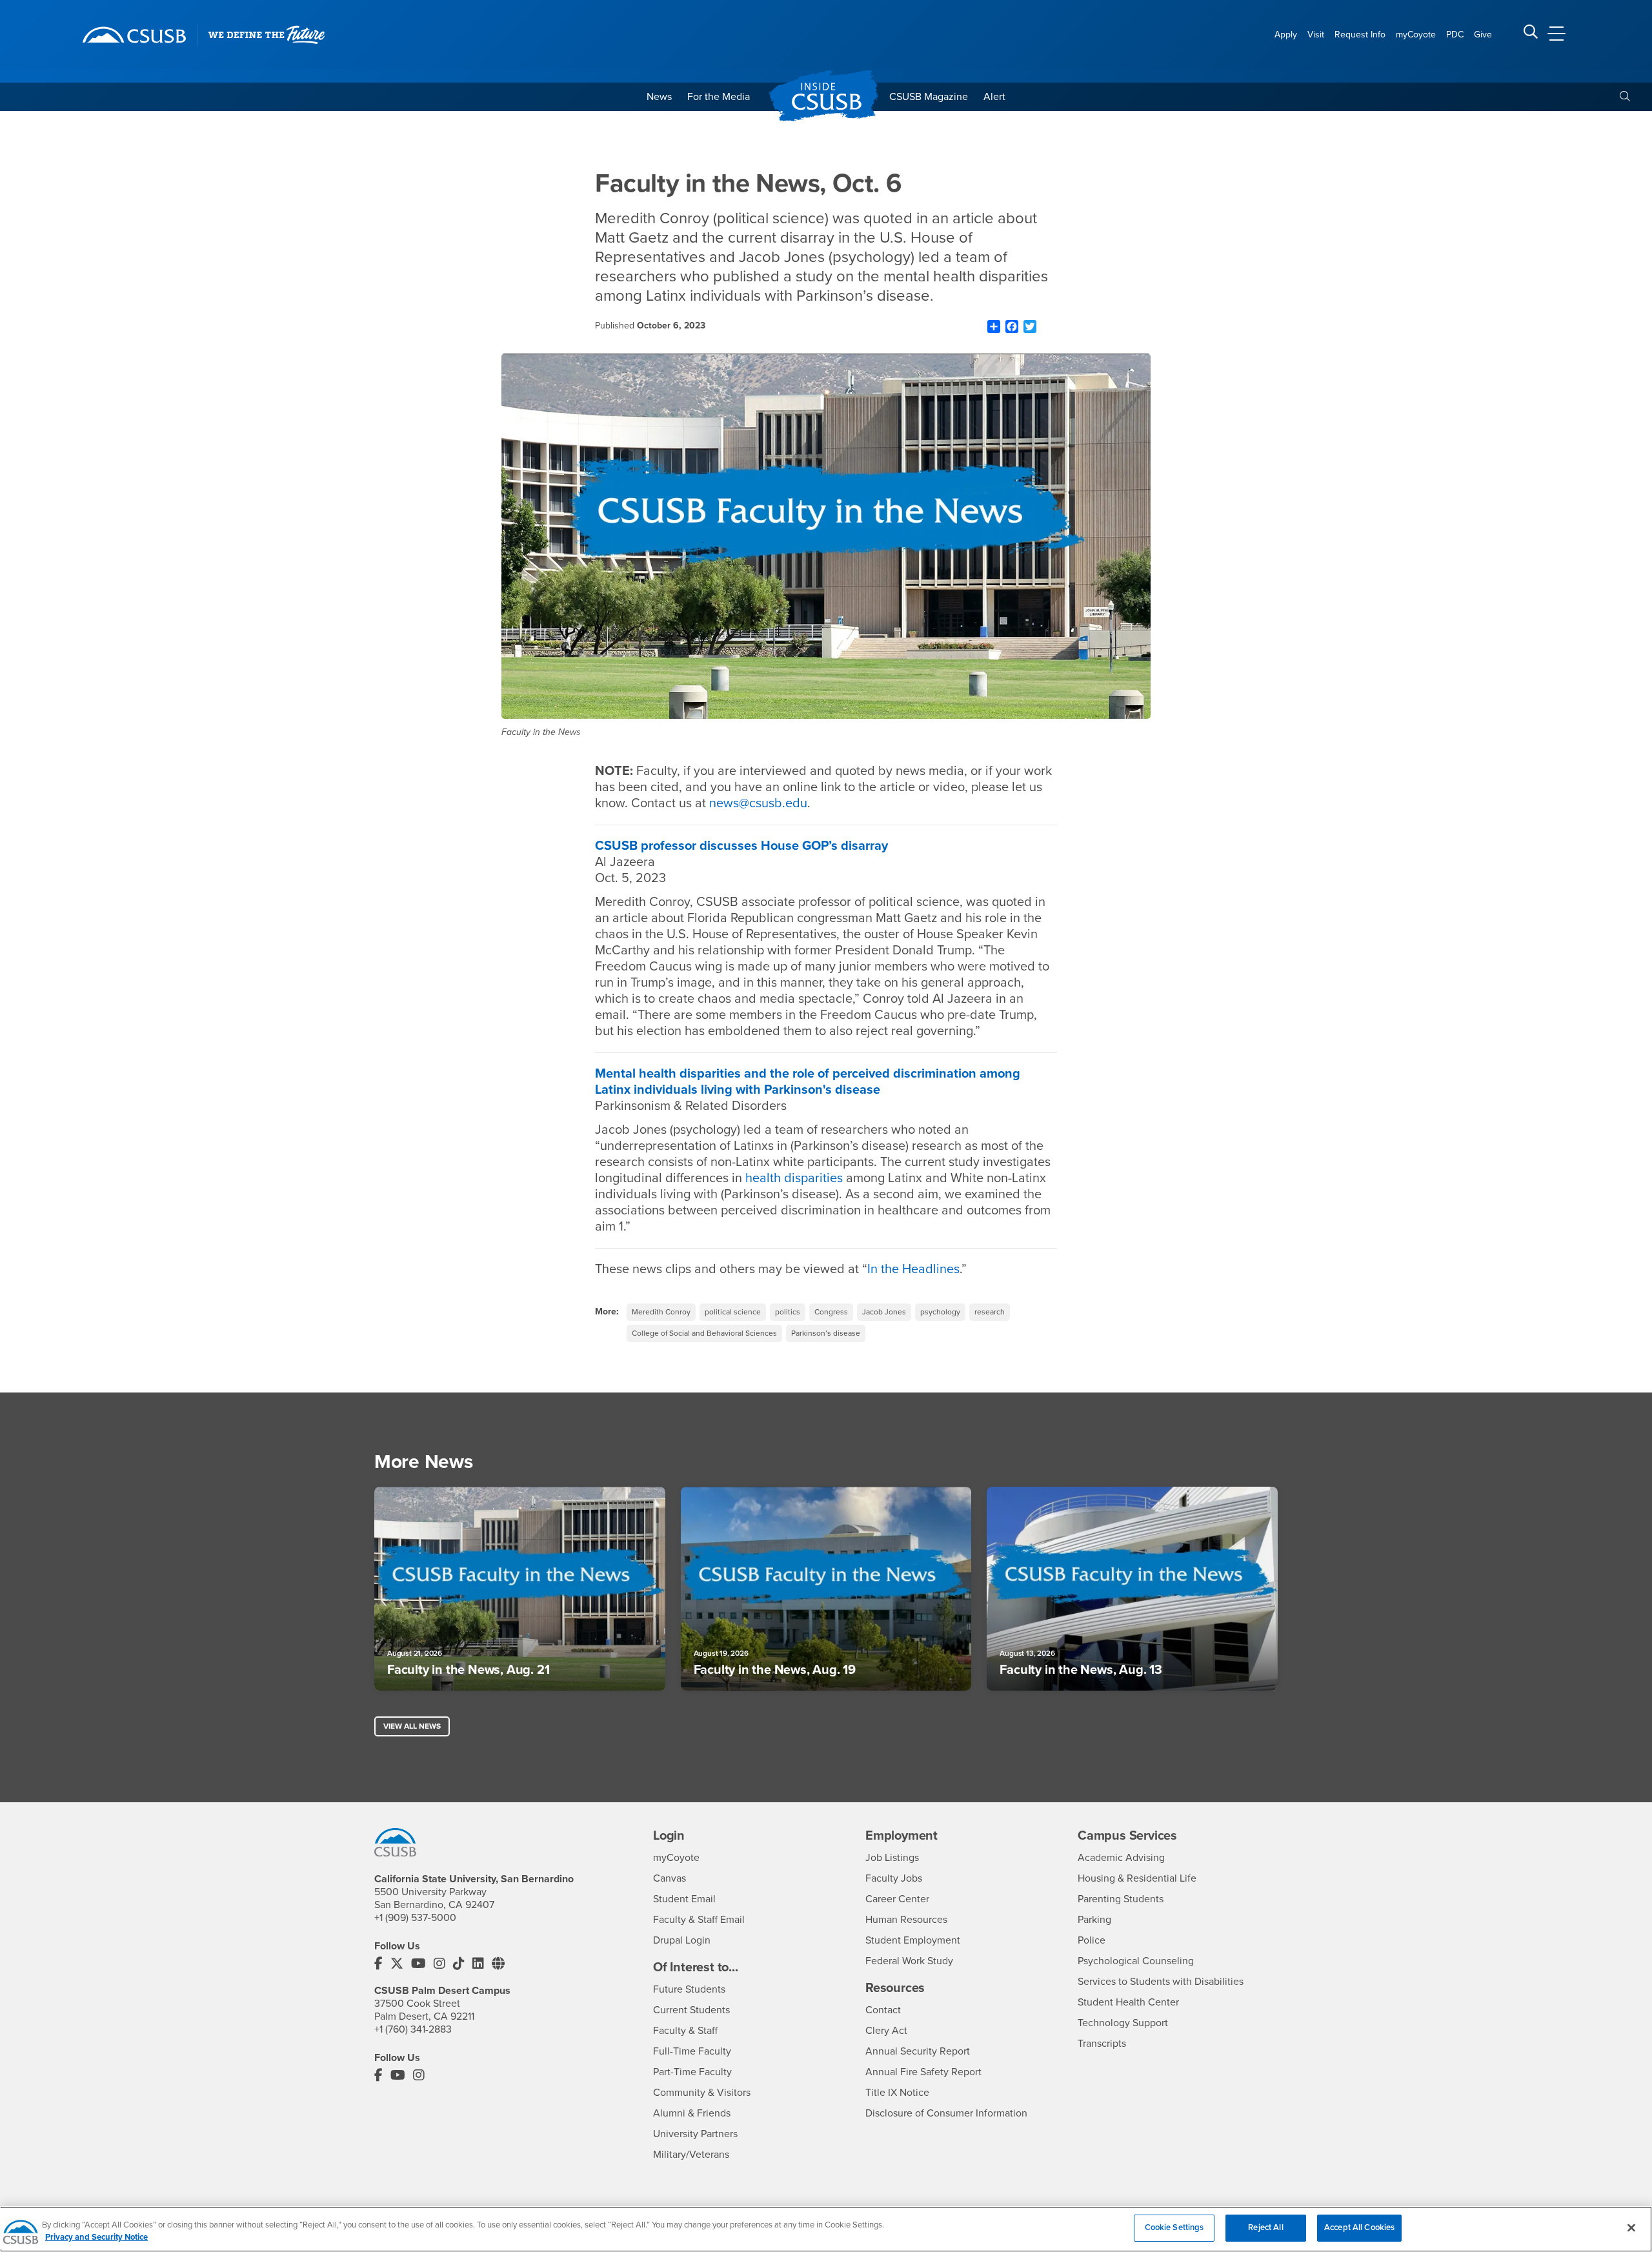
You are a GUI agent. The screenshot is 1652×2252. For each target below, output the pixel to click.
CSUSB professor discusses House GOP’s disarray (741, 846)
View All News (412, 1726)
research (990, 1312)
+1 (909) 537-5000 (415, 1918)
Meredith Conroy (661, 1312)
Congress (831, 1312)
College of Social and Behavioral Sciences (704, 1333)
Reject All (1265, 2227)
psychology (940, 1312)
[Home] (134, 35)
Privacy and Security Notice (96, 2238)
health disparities (794, 1178)
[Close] (1631, 2227)
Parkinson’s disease (826, 1333)
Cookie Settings (1174, 2227)
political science (733, 1312)
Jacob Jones (884, 1312)
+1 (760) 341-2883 (413, 2029)
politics (788, 1312)
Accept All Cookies (1359, 2227)
